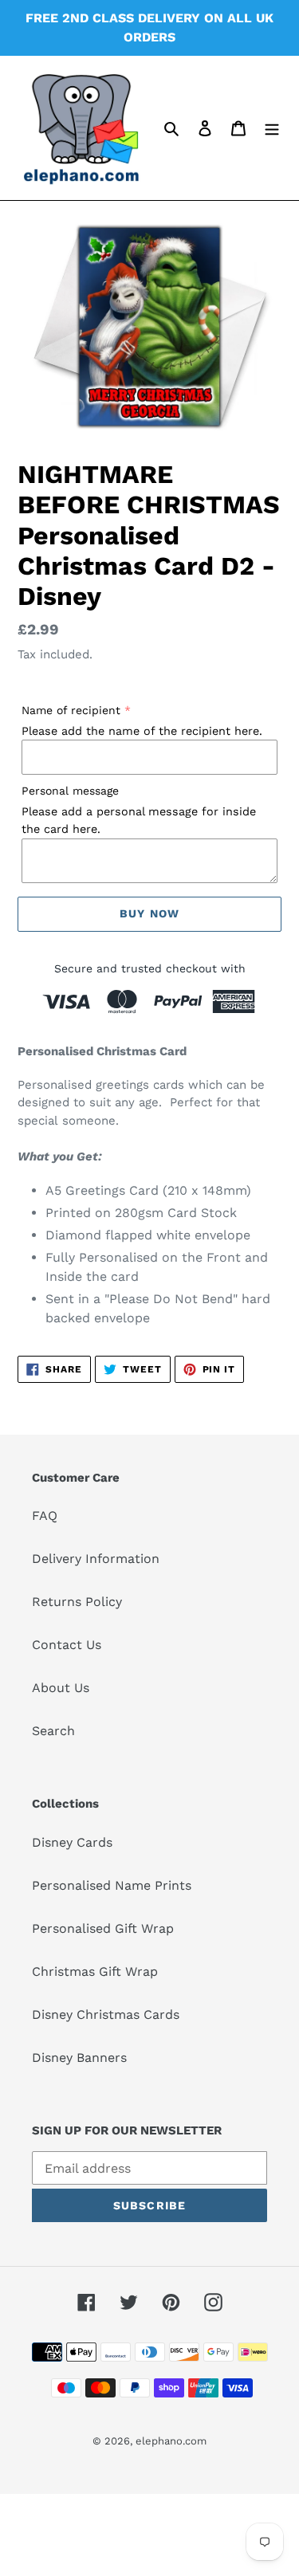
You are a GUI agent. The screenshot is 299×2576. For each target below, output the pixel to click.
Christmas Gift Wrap (95, 1971)
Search (53, 1731)
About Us (61, 1688)
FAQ (45, 1516)
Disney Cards (72, 1842)
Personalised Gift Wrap (103, 1928)
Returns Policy (77, 1602)
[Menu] (272, 128)
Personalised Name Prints (112, 1885)
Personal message (70, 791)
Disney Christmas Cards (106, 2014)
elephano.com (171, 2441)
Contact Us (67, 1645)
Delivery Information (96, 1559)
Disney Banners (79, 2058)
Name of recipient (71, 710)
